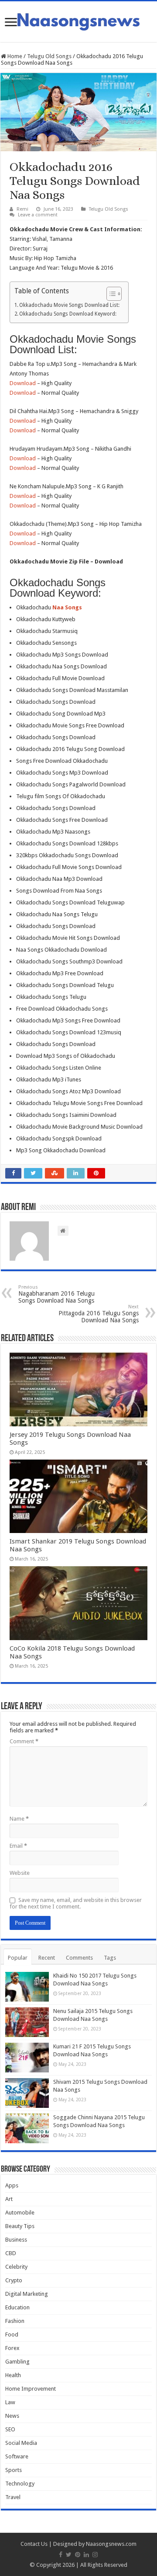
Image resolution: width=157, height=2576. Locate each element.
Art (9, 2199)
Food (12, 2334)
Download (23, 383)
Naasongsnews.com (111, 2544)
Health (13, 2375)
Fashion (15, 2321)
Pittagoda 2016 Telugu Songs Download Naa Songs (99, 1314)
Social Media (21, 2443)
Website (20, 1873)
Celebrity (16, 2267)
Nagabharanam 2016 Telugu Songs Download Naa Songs (56, 1294)
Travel (13, 2497)
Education (17, 2307)
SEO (10, 2429)
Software (17, 2456)
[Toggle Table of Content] (110, 294)
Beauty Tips (20, 2226)
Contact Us (34, 2544)
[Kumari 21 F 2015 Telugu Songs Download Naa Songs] (27, 2058)
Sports (14, 2470)
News (12, 2416)
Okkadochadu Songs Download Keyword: (68, 314)
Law (10, 2402)
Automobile (20, 2213)
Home (14, 56)
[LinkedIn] (86, 2555)
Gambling (17, 2362)
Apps (12, 2185)
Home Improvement (31, 2389)
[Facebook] (61, 2555)
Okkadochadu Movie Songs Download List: (69, 305)
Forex (12, 2348)
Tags (110, 1958)
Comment (24, 1741)
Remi (22, 209)
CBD (11, 2253)
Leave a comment (38, 215)
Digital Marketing (27, 2294)
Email (18, 1846)
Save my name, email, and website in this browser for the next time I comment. (76, 1903)
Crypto (14, 2280)
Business (16, 2240)
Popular (18, 1958)
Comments (79, 1958)
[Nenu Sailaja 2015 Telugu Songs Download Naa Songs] (27, 2022)
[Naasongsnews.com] (78, 21)
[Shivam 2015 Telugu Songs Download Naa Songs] (27, 2093)
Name (19, 1819)
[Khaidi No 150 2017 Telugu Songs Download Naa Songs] (27, 1987)
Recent (47, 1958)
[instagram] (95, 2555)
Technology (20, 2484)
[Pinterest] (78, 2555)
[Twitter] (69, 2555)
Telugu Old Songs (49, 56)
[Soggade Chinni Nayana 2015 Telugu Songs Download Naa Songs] (27, 2128)
